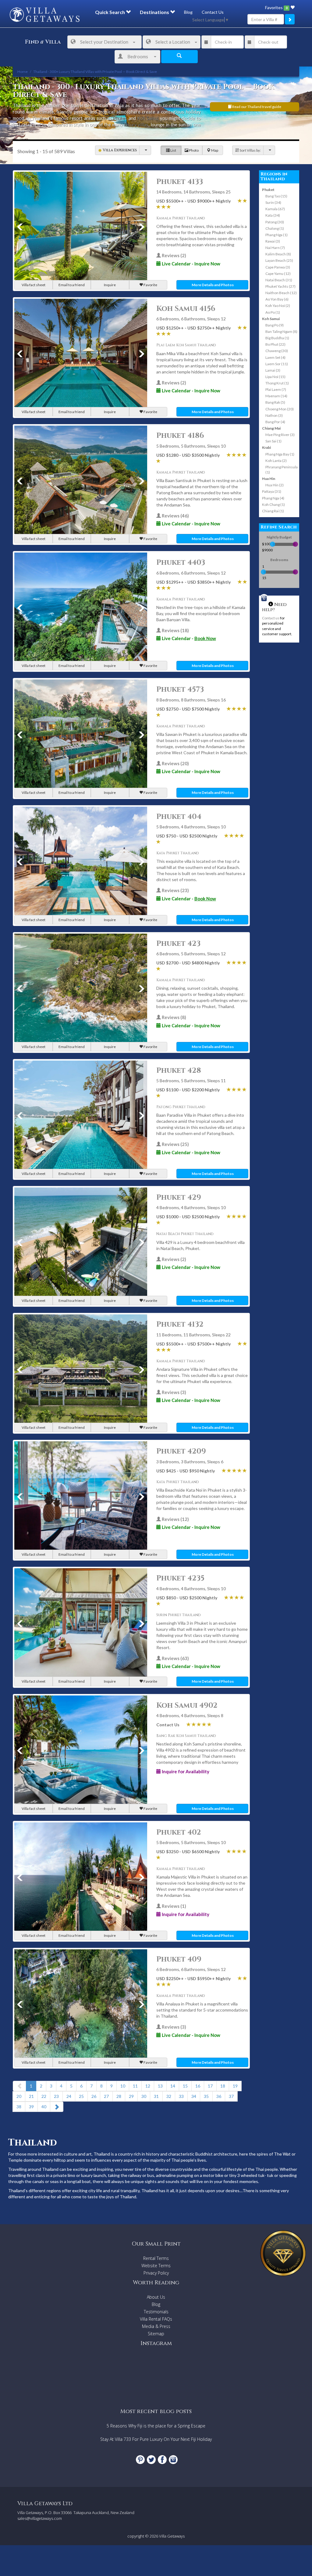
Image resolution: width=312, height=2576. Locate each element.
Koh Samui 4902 (187, 1706)
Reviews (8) (174, 1017)
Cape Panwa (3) (278, 267)
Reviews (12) (175, 1519)
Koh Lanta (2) (276, 461)
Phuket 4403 (181, 563)
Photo (193, 150)
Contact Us (213, 12)
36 (219, 2096)
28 (119, 2096)
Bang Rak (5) (275, 402)
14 (173, 2086)
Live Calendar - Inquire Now (191, 264)
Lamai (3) (273, 370)
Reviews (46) (175, 516)
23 (56, 2096)
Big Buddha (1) (277, 338)
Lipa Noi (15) (275, 377)
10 (123, 2086)
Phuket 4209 (181, 1451)
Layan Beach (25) (279, 260)
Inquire (110, 285)
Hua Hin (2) (275, 485)
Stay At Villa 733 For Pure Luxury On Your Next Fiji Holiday (156, 2439)
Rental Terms (156, 2258)
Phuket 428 (179, 1071)
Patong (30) (275, 222)
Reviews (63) (175, 1658)
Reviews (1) (174, 1906)
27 (106, 2096)
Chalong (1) (275, 228)
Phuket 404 (179, 817)
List (173, 150)
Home (23, 72)
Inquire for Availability (185, 1771)
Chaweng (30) (277, 351)
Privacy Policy (156, 2273)
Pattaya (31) (272, 491)
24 (69, 2096)
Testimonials (156, 2312)
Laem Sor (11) (277, 364)
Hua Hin (269, 479)
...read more (24, 131)
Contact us (271, 618)
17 (210, 2086)
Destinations (155, 12)
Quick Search (110, 12)
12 (148, 2086)
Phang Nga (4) (273, 498)
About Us (156, 2297)
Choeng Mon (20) (280, 409)
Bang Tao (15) (276, 196)
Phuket (120, 118)
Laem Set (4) (275, 357)
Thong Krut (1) (277, 383)
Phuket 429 (179, 1198)
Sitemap (156, 2334)
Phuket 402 (179, 1832)
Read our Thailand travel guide (256, 107)
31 (156, 2096)
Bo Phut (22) (275, 344)
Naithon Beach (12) (281, 293)
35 (206, 2096)
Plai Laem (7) (276, 389)
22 (44, 2096)
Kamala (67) (275, 209)
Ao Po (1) (273, 312)
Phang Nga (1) (277, 235)
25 (81, 2096)
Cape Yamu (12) (278, 274)
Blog (188, 12)
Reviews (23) (175, 890)
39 (31, 2107)
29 (131, 2096)
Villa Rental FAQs (156, 2319)
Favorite (150, 285)
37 (231, 2096)
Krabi (266, 447)
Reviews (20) (175, 763)
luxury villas (136, 124)
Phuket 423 (178, 944)
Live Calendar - (188, 638)
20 (19, 2096)
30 (144, 2096)
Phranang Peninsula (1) (282, 470)
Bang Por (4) (275, 422)
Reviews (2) (174, 255)
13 (160, 2086)
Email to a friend (72, 285)
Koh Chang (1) (273, 504)
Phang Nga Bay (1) (280, 454)
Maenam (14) (276, 396)
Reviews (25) (175, 1144)
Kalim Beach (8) (278, 254)
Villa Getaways (172, 2536)
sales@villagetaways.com (40, 2518)
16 (198, 2086)
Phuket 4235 (180, 1578)
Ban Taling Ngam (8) (281, 331)
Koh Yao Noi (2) (278, 306)
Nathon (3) (274, 415)
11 (135, 2086)
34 (194, 2096)
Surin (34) (273, 202)
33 (181, 2096)
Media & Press (156, 2326)
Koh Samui (148, 118)
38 (19, 2107)
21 (31, 2096)
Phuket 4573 (180, 690)
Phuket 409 (179, 1959)
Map (214, 150)
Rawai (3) (273, 241)
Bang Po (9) (275, 325)
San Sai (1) (273, 441)
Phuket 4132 (180, 1324)
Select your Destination (104, 42)
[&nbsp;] (145, 150)
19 (235, 2086)
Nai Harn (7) (275, 248)
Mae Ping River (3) (280, 435)
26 (94, 2096)
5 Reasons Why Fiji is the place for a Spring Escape (156, 2426)
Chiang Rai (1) (273, 511)
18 (223, 2086)
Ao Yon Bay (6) (277, 299)
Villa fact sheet (34, 285)
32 (169, 2096)
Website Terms (156, 2266)
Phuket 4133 (180, 182)
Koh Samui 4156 (186, 309)
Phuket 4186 (180, 436)
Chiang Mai (271, 428)
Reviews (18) (175, 630)
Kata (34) (273, 215)
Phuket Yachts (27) (280, 286)
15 (185, 2086)
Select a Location (173, 42)
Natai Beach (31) (279, 280)
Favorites (276, 7)
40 (44, 2107)
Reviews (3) (174, 1392)
